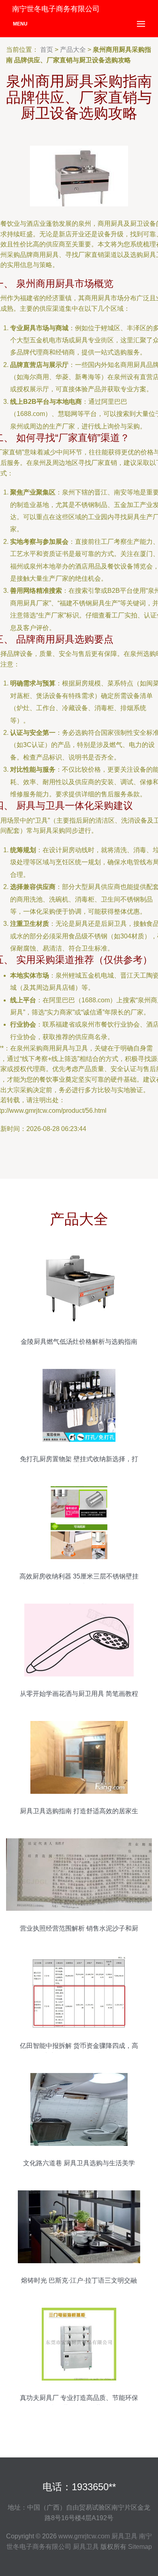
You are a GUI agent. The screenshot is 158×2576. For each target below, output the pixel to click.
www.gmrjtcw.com (84, 2536)
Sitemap (140, 2547)
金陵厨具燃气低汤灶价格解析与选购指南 (79, 1342)
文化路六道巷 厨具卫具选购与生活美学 (79, 2163)
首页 (47, 50)
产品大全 (73, 50)
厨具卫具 (124, 2536)
